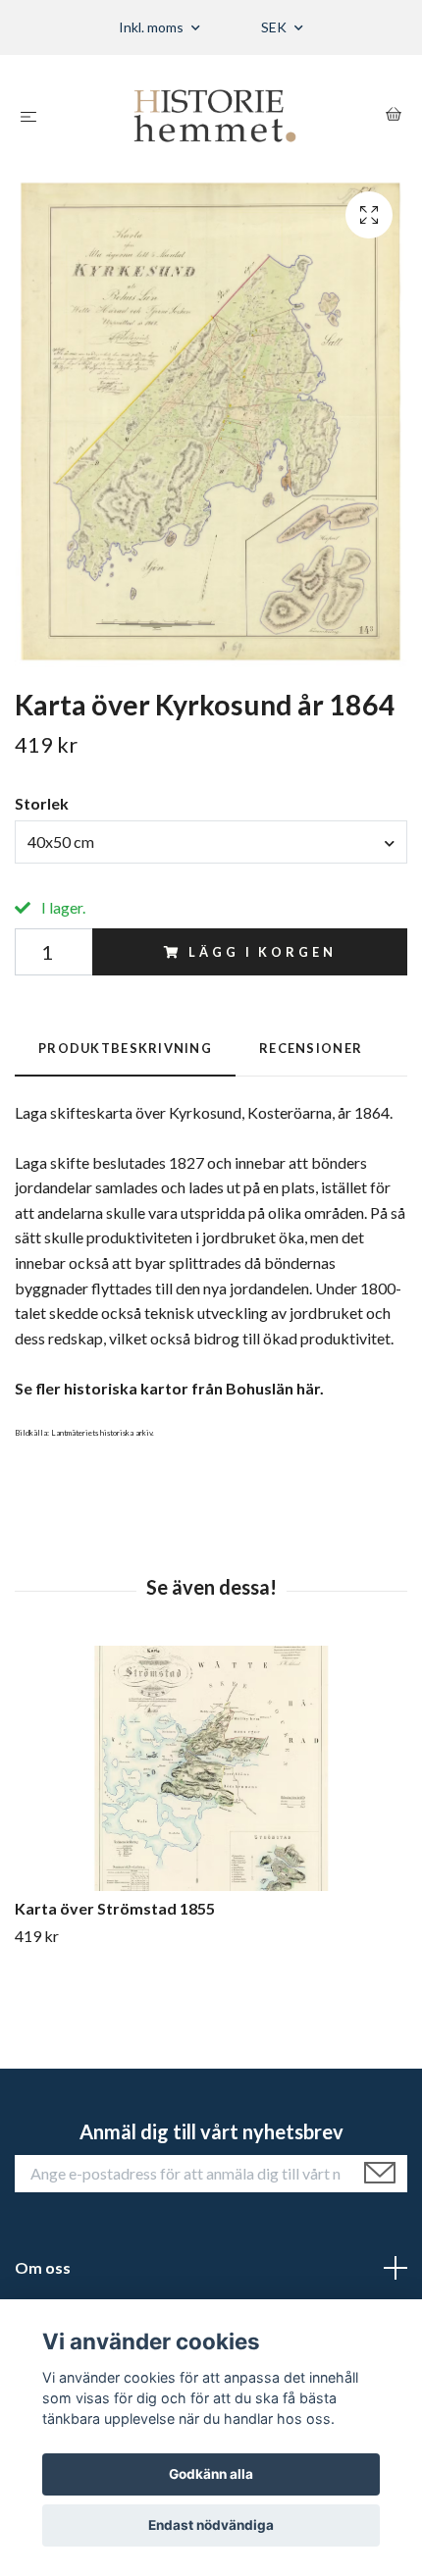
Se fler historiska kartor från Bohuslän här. (169, 1388)
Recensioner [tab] (311, 1048)
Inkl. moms (153, 27)
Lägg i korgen (262, 952)
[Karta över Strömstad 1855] (211, 1768)
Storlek (42, 803)
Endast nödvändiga (211, 2525)
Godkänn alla (211, 2474)
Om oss (43, 2267)
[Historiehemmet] (215, 116)
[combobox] (211, 842)
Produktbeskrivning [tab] (125, 1048)
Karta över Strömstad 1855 (115, 1908)
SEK (275, 27)
